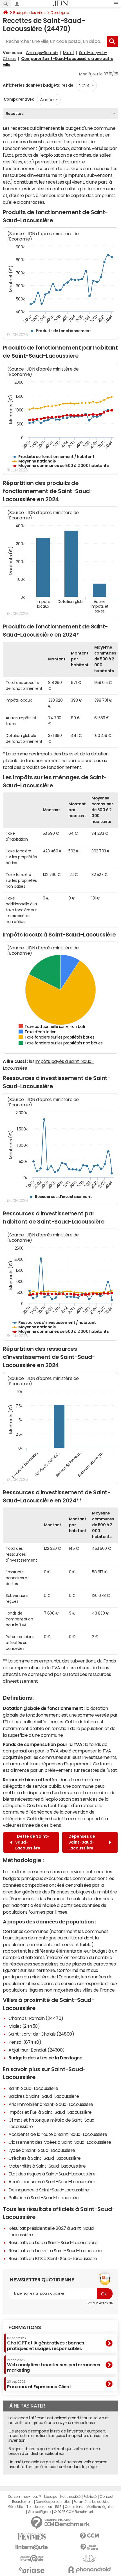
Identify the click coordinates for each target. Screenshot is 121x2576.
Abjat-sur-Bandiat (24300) (37, 2050)
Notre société (70, 2497)
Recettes (14, 114)
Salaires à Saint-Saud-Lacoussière (44, 2096)
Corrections (74, 2507)
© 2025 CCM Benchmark (74, 2512)
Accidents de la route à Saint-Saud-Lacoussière (58, 2134)
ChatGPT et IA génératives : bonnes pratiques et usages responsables (46, 2343)
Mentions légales (100, 2507)
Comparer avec (18, 99)
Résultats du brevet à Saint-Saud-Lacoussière (56, 2251)
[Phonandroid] (89, 2570)
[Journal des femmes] (32, 2536)
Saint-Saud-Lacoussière (33, 2088)
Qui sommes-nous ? (24, 2497)
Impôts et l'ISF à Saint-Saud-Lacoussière (50, 2112)
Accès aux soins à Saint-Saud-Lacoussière (52, 2182)
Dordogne (60, 13)
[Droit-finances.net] (89, 2547)
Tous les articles (39, 2507)
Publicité (90, 2497)
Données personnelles (53, 2502)
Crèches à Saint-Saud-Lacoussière (45, 2158)
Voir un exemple (100, 2303)
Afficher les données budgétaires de (38, 85)
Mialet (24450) (24, 2026)
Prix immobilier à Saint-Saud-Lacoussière (51, 2104)
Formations (25, 2327)
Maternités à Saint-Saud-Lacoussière (47, 2166)
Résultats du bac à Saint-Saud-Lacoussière (53, 2242)
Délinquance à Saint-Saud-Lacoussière (49, 2190)
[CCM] (89, 2536)
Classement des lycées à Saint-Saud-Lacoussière (60, 2142)
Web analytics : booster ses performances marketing (54, 2365)
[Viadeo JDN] (89, 2558)
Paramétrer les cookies (91, 2502)
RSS (58, 2507)
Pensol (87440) (25, 2042)
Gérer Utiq (16, 2507)
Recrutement (22, 2502)
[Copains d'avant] (32, 2558)
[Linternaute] (32, 2547)
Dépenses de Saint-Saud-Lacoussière (82, 1842)
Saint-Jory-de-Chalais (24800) (41, 2034)
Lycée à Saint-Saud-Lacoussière (42, 2150)
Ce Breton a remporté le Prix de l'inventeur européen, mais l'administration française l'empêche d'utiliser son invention (59, 2436)
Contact (106, 2497)
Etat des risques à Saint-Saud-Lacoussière (52, 2174)
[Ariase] (32, 2570)
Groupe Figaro (39, 2512)
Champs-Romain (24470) (36, 2018)
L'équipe (51, 2497)
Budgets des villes (29, 13)
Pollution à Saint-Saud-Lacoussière (44, 2198)
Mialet (69, 53)
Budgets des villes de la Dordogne (45, 2058)
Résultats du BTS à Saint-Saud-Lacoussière (53, 2258)
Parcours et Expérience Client (39, 2384)
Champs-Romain (42, 53)
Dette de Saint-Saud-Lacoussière (32, 1842)
